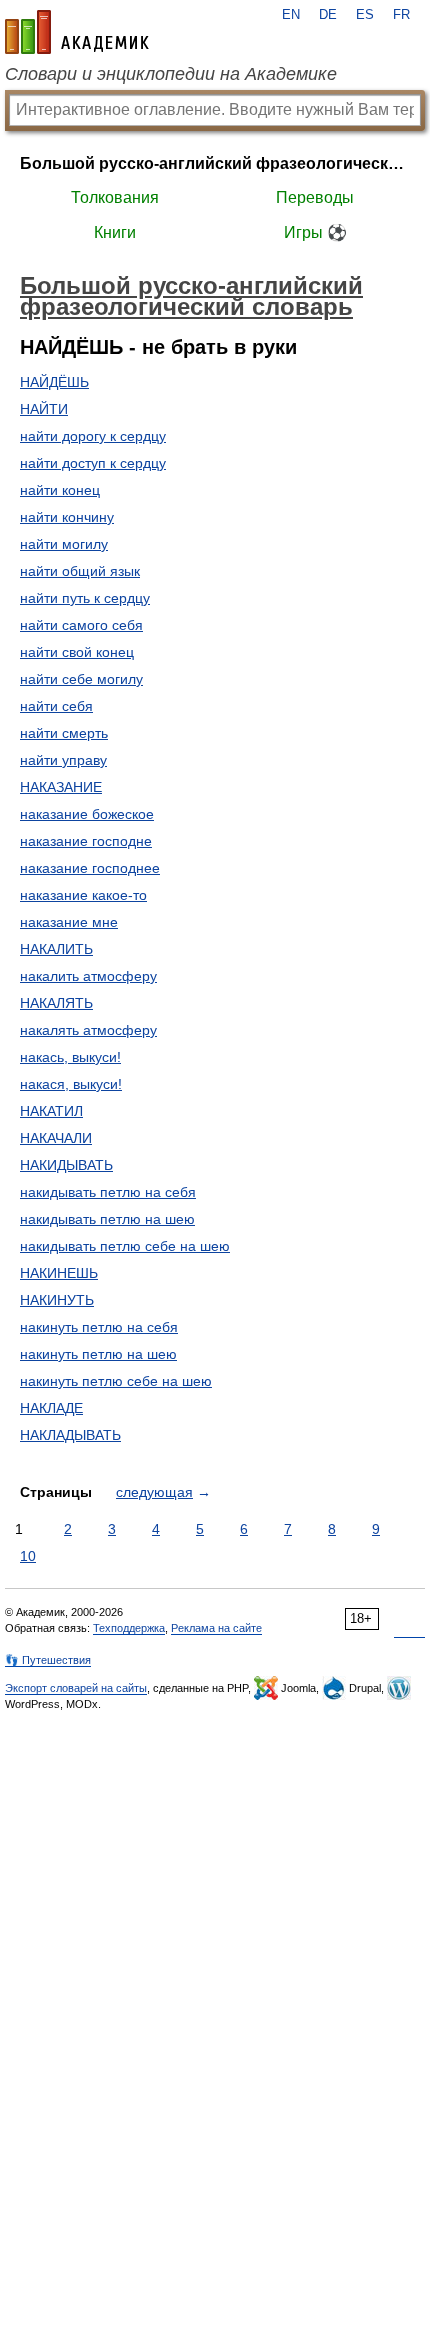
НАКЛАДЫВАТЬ (70, 1435)
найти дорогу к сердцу (93, 436)
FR (401, 15)
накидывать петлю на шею (107, 1219)
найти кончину (67, 517)
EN (291, 15)
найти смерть (64, 733)
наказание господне (86, 841)
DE (328, 15)
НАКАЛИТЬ (56, 949)
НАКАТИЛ (51, 1111)
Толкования (115, 197)
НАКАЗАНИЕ (61, 787)
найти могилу (64, 544)
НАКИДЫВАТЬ (66, 1165)
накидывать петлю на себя (108, 1192)
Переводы (315, 197)
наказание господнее (90, 868)
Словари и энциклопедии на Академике (171, 74)
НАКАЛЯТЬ (56, 1003)
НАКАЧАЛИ (56, 1138)
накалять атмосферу (88, 1030)
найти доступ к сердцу (93, 463)
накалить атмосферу (88, 976)
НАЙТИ (44, 409)
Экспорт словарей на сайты (76, 1688)
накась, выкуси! (70, 1057)
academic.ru (77, 32)
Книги (115, 232)
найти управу (63, 760)
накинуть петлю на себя (99, 1327)
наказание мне (69, 922)
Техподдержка (129, 1628)
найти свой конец (77, 652)
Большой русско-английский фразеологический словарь (215, 163)
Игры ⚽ (315, 232)
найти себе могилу (81, 679)
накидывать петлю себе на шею (125, 1246)
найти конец (60, 490)
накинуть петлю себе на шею (116, 1381)
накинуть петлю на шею (98, 1354)
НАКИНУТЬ (57, 1300)
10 (28, 1556)
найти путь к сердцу (85, 598)
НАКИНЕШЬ (59, 1273)
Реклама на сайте (216, 1628)
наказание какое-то (83, 895)
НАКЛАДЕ (51, 1408)
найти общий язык (80, 571)
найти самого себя (81, 625)
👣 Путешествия (48, 1660)
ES (365, 15)
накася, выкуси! (71, 1084)
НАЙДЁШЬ (54, 382)
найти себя (56, 706)
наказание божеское (87, 814)
